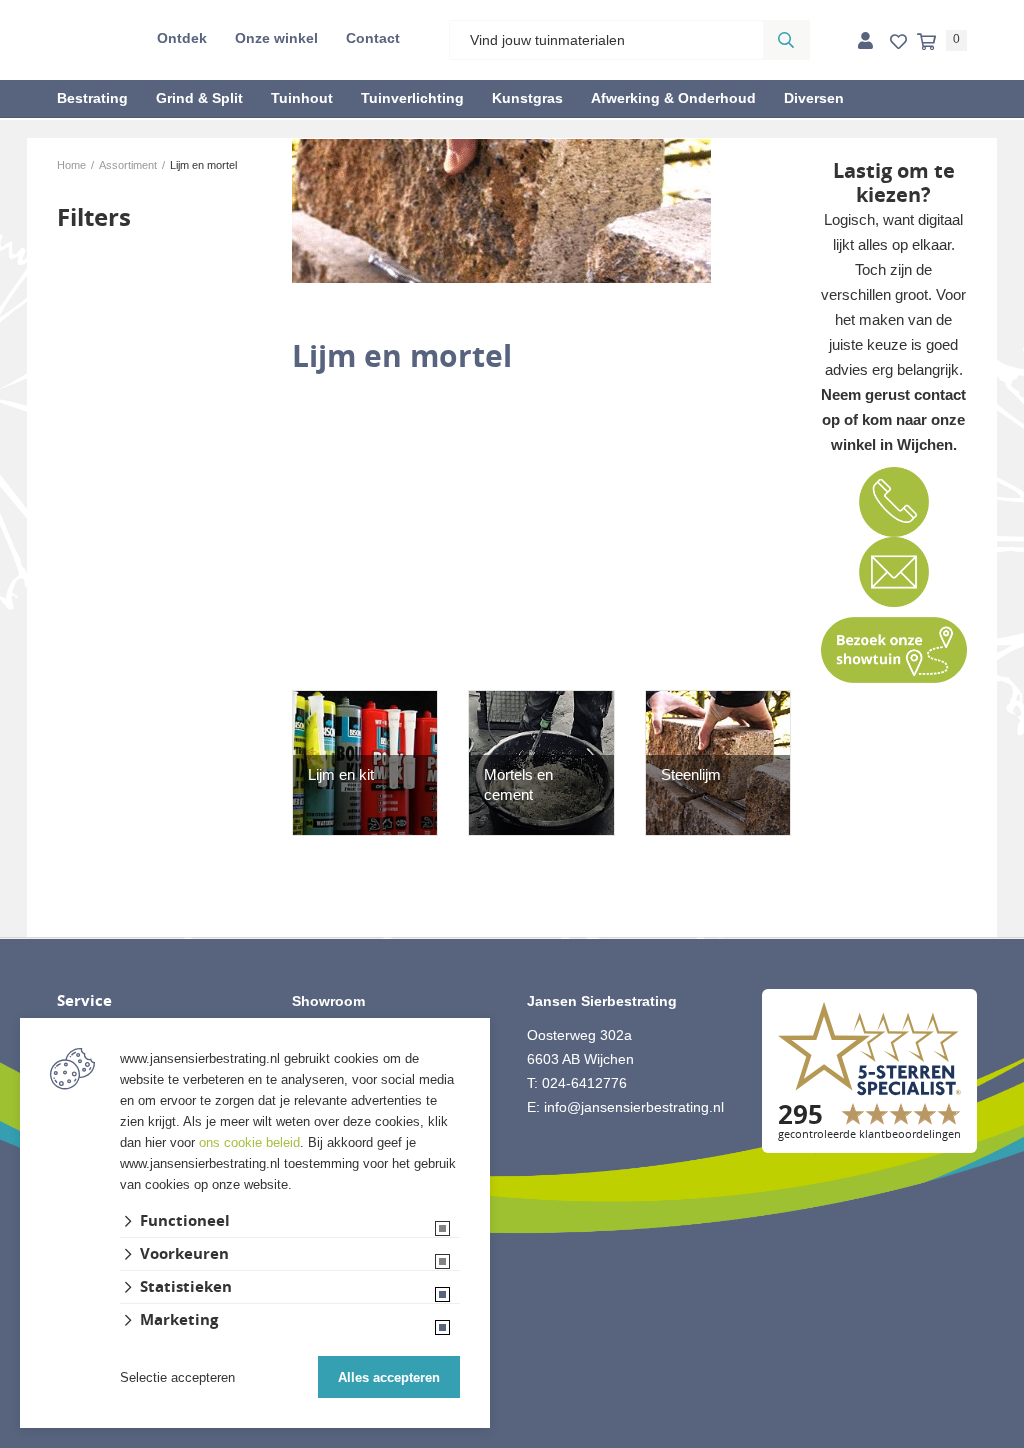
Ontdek (182, 38)
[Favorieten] (898, 42)
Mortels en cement (518, 784)
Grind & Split (199, 98)
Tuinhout (302, 98)
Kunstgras (527, 98)
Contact (373, 38)
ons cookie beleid (249, 1142)
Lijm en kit (341, 774)
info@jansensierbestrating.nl (634, 1107)
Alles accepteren (389, 1377)
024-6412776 (584, 1083)
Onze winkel (276, 38)
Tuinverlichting (412, 98)
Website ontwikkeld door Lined (512, 1439)
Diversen (814, 98)
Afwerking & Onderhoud (673, 98)
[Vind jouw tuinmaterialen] (786, 40)
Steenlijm (691, 774)
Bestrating (92, 98)
